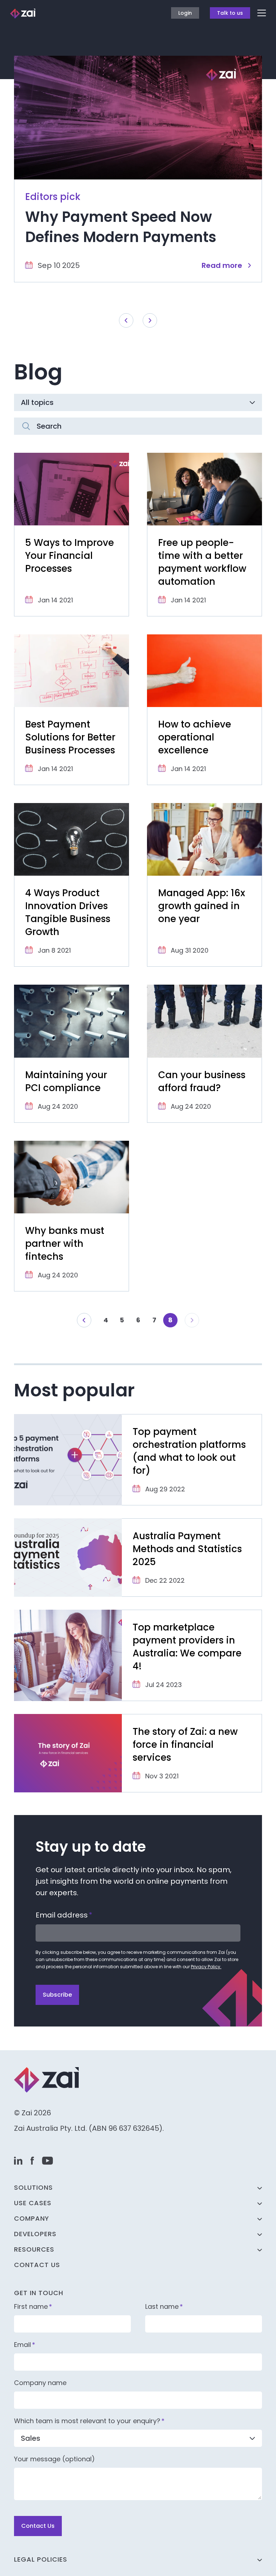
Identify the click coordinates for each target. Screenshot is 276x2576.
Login (185, 13)
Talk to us (230, 13)
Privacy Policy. (206, 1967)
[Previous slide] (126, 320)
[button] (84, 1320)
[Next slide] (150, 320)
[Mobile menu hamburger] (262, 13)
